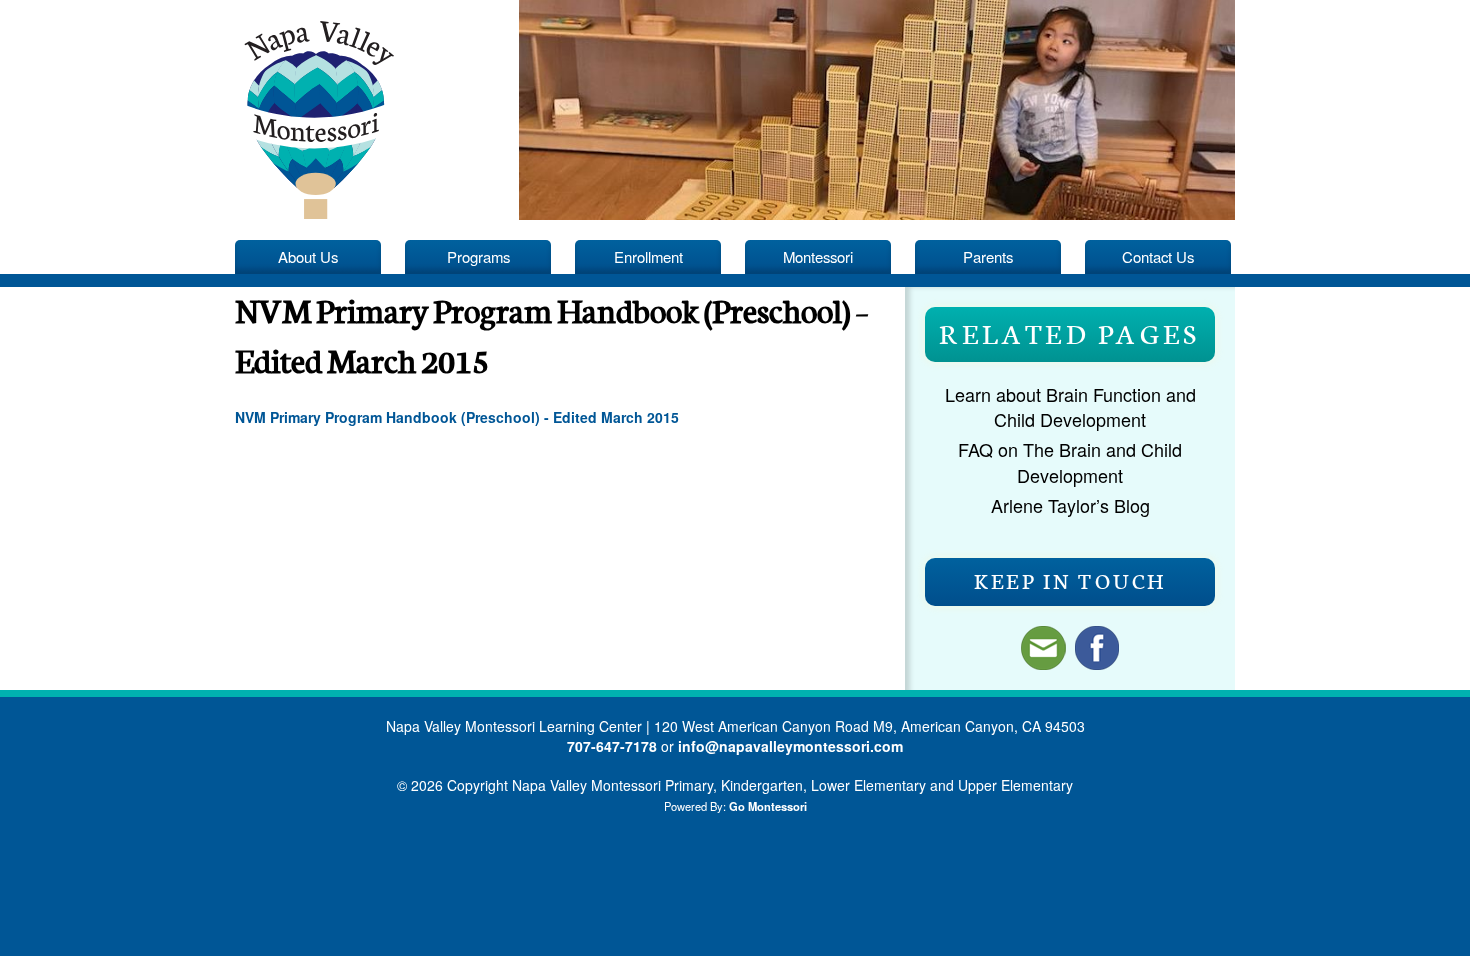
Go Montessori (768, 806)
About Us (308, 256)
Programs (478, 256)
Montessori (818, 256)
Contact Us (1158, 256)
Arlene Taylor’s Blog (1070, 505)
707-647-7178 (612, 746)
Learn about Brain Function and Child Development (1070, 406)
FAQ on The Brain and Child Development (1070, 461)
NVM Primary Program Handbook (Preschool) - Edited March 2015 (457, 417)
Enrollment (648, 256)
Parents (988, 256)
